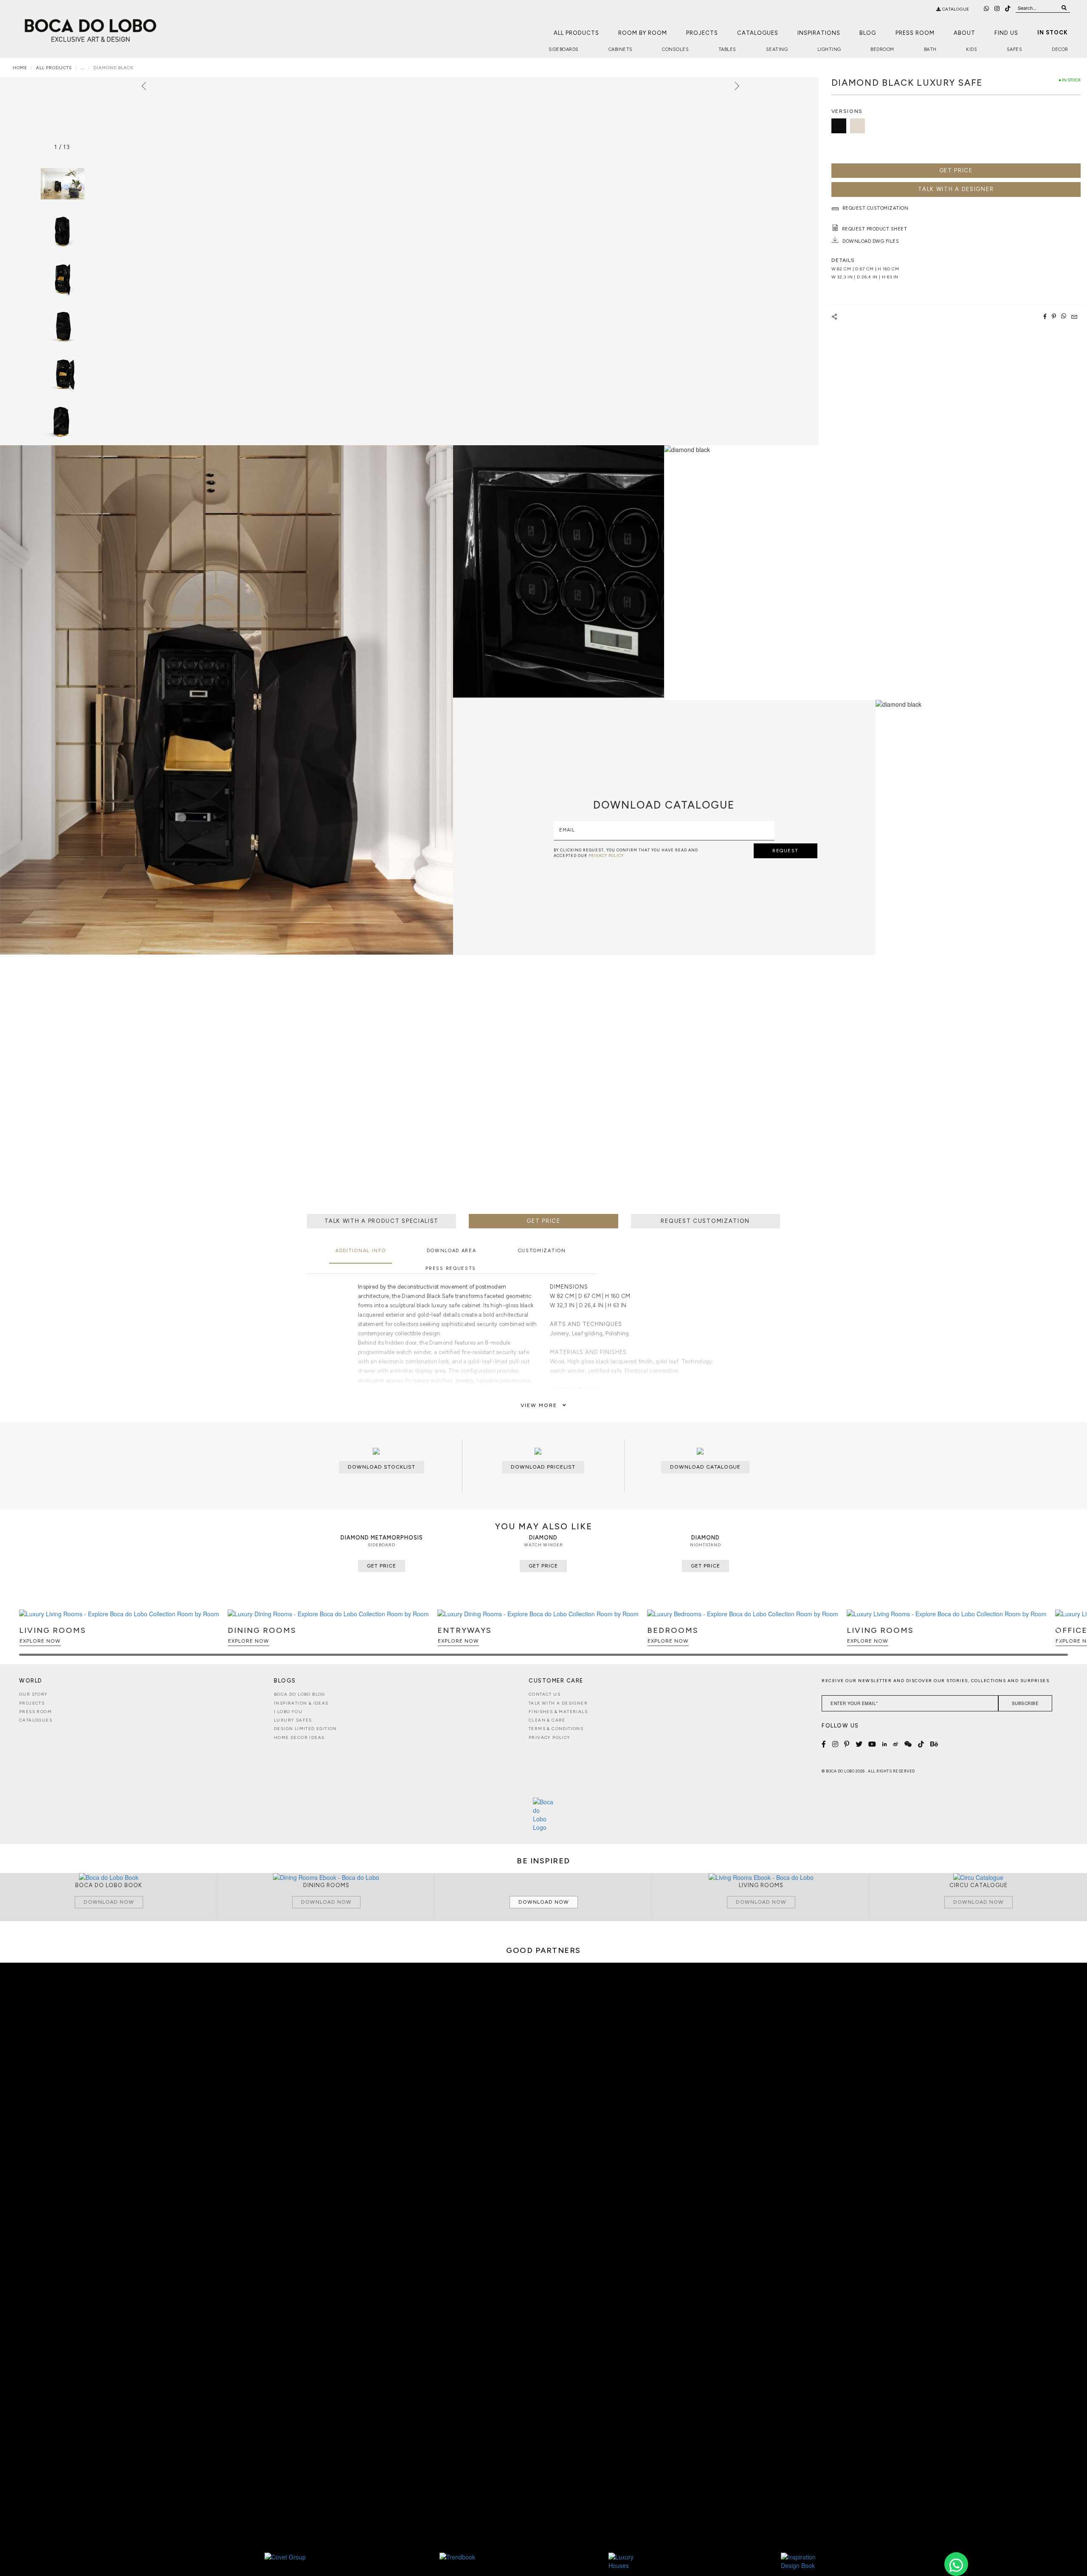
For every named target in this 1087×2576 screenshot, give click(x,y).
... (83, 68)
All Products (576, 33)
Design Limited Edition (306, 1729)
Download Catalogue (705, 1467)
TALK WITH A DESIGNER (956, 189)
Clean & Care (547, 1720)
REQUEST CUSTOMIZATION (705, 1221)
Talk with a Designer (558, 1703)
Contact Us (545, 1694)
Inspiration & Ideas (301, 1703)
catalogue (955, 9)
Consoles (675, 49)
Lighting (829, 49)
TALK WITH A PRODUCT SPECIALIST (382, 1221)
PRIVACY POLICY (606, 855)
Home (20, 68)
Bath (930, 49)
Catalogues (758, 33)
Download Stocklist (382, 1467)
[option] (62, 231)
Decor (1060, 49)
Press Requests (451, 1268)
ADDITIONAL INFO (361, 1251)
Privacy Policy (550, 1737)
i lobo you (288, 1712)
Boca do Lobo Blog (300, 1694)
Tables (727, 49)
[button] (1060, 1636)
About (965, 33)
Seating (777, 49)
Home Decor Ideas (299, 1737)
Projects (702, 33)
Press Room (915, 33)
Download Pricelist (543, 1467)
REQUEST (786, 851)
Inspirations (819, 33)
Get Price (956, 170)
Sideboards (564, 49)
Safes (1015, 49)
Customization (542, 1251)
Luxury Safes (293, 1720)
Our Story (34, 1694)
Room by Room (643, 33)
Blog (868, 33)
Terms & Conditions (556, 1729)
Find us (1006, 33)
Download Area (451, 1251)
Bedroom (882, 49)
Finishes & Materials (558, 1712)
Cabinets (621, 49)
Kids (972, 49)
